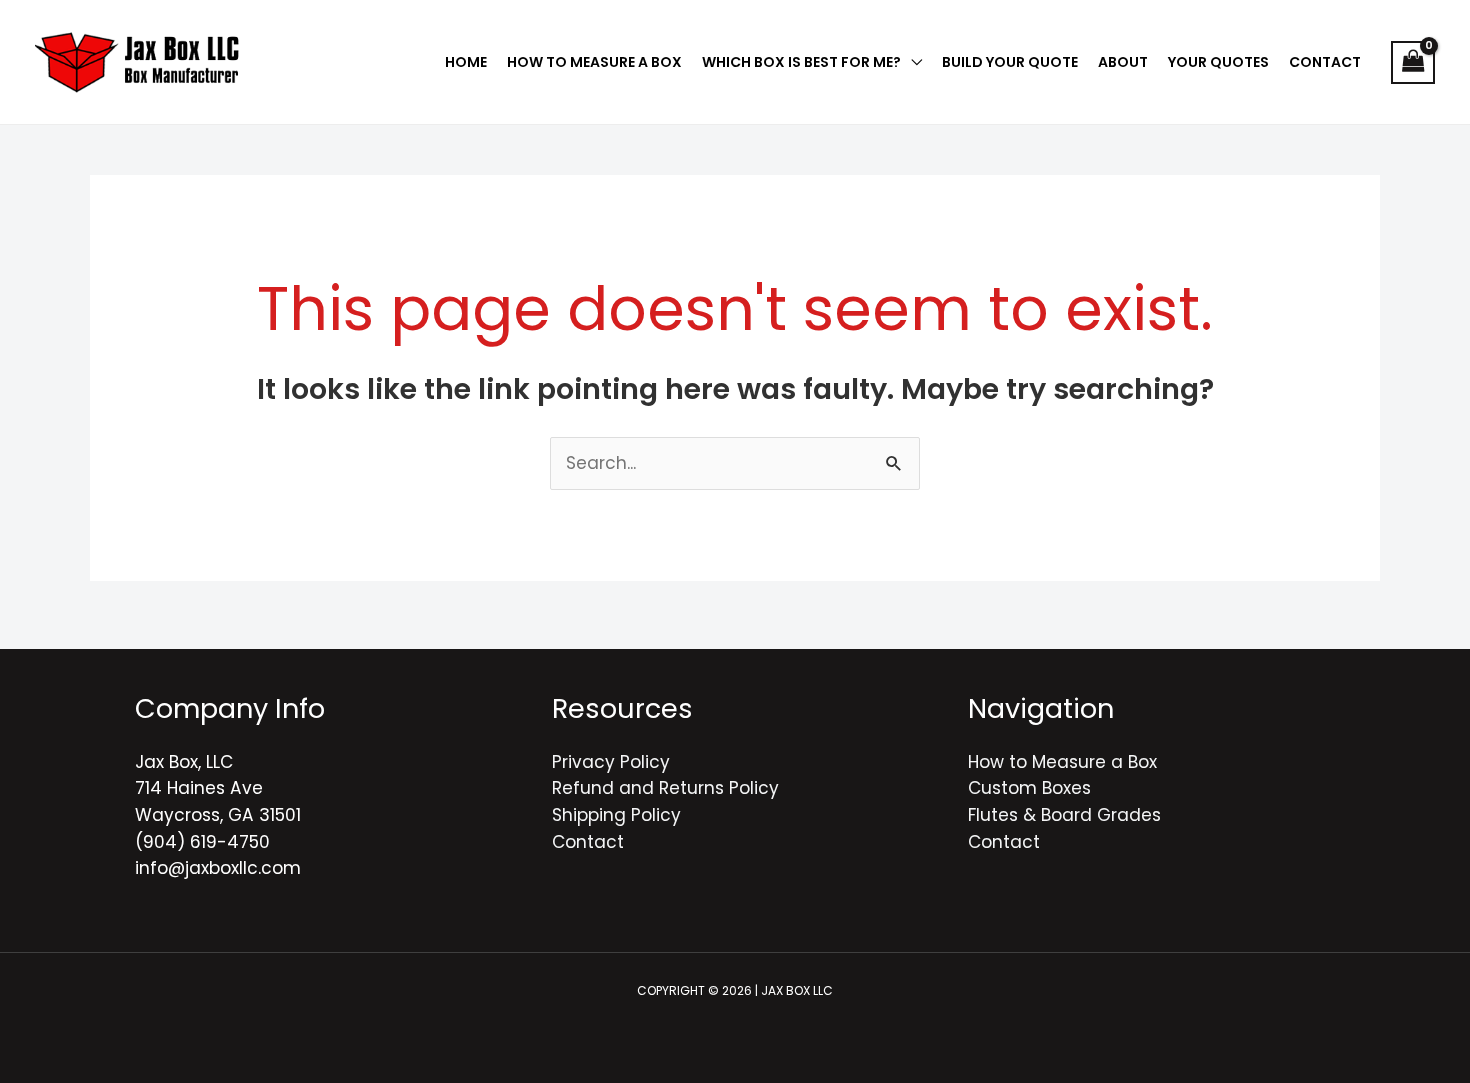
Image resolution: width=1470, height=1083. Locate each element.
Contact (588, 842)
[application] (911, 62)
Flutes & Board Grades (1064, 815)
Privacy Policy (611, 762)
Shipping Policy (616, 815)
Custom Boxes (1029, 788)
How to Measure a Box (1062, 762)
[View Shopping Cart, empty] (1413, 62)
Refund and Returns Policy (665, 788)
